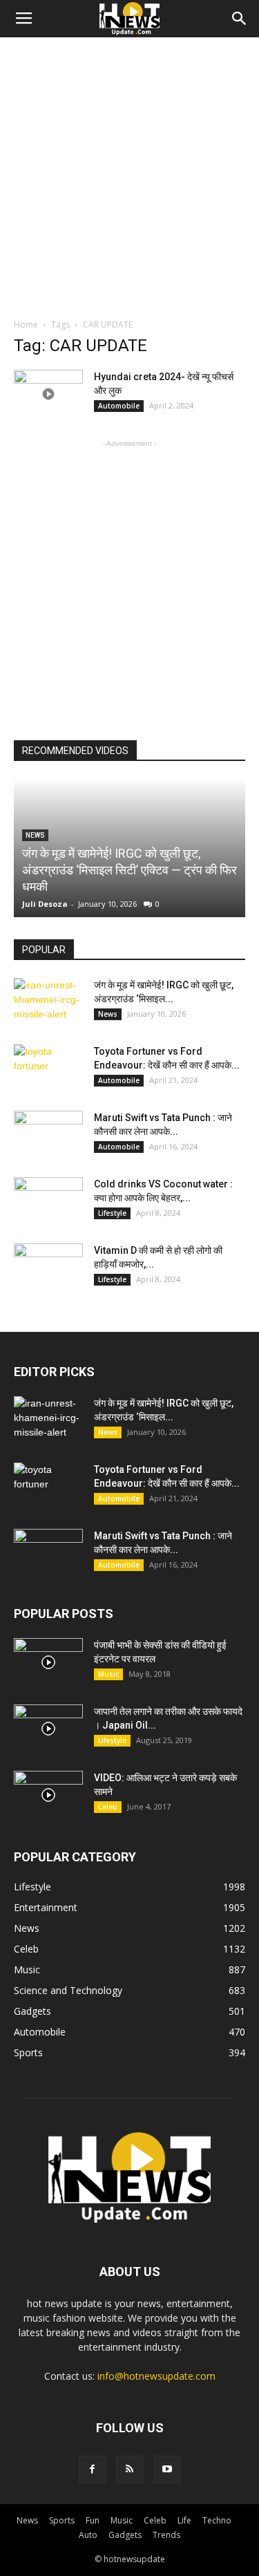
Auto (88, 2535)
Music (108, 1674)
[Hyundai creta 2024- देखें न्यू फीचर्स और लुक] (48, 394)
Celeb (108, 1807)
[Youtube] (167, 2470)
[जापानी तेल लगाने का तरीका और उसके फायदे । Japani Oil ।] (48, 1729)
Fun (93, 2520)
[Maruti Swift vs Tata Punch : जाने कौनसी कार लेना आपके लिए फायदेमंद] (48, 1135)
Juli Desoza (45, 904)
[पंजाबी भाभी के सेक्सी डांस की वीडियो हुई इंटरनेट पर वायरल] (48, 1662)
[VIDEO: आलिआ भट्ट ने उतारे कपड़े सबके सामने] (48, 1795)
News (108, 1014)
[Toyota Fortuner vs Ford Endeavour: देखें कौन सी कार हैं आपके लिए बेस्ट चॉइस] (48, 1069)
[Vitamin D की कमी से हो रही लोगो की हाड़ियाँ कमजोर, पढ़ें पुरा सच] (48, 1268)
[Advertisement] (129, 174)
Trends (166, 2535)
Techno (217, 2520)
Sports (62, 2520)
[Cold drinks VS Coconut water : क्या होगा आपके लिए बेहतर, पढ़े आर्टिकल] (48, 1201)
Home (26, 325)
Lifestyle (112, 1213)
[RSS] (130, 2470)
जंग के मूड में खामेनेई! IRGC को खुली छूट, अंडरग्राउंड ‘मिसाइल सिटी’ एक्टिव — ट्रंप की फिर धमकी (129, 870)
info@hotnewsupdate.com (156, 2376)
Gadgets (125, 2535)
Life (184, 2520)
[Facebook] (93, 2470)
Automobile (119, 406)
